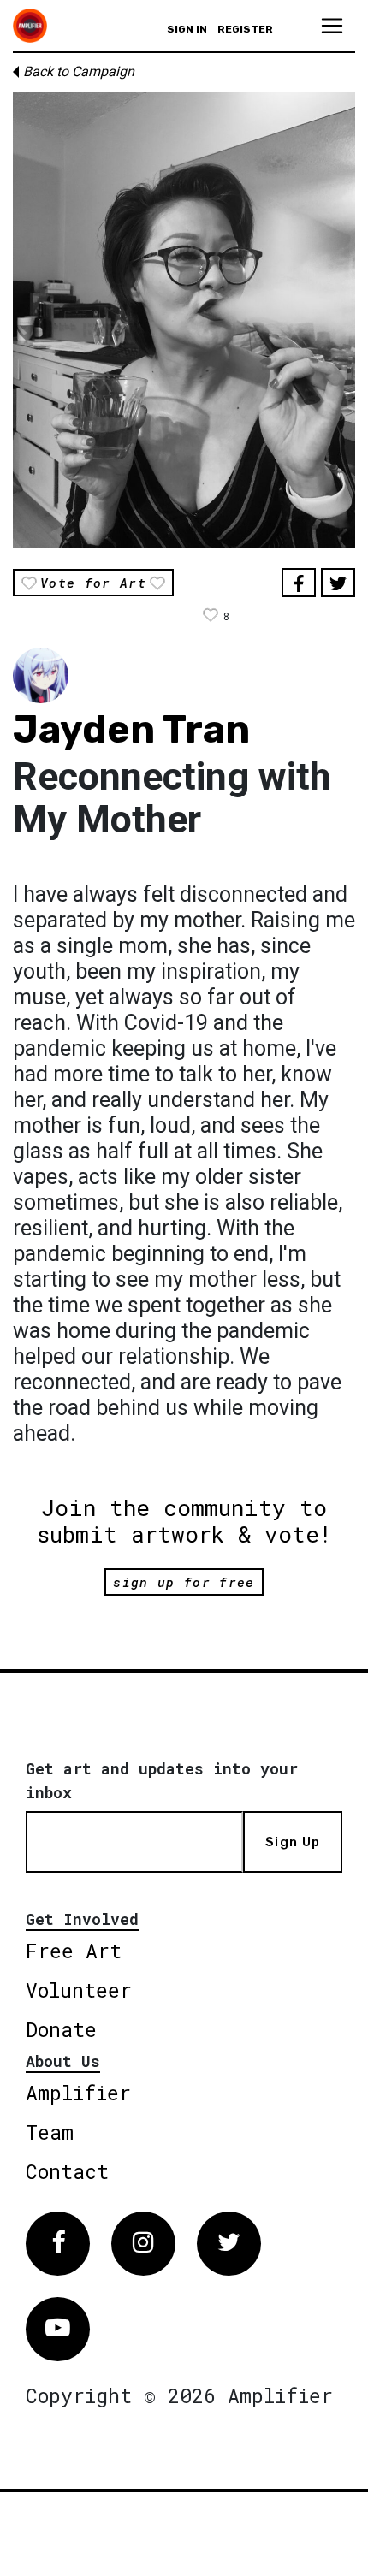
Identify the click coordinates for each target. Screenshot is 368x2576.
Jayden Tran (131, 729)
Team (50, 2132)
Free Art (74, 1951)
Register (245, 29)
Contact (67, 2171)
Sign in (187, 29)
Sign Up (293, 1842)
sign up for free (184, 1582)
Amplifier (78, 2093)
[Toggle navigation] (332, 26)
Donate (61, 2029)
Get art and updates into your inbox (162, 1780)
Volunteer (79, 1990)
